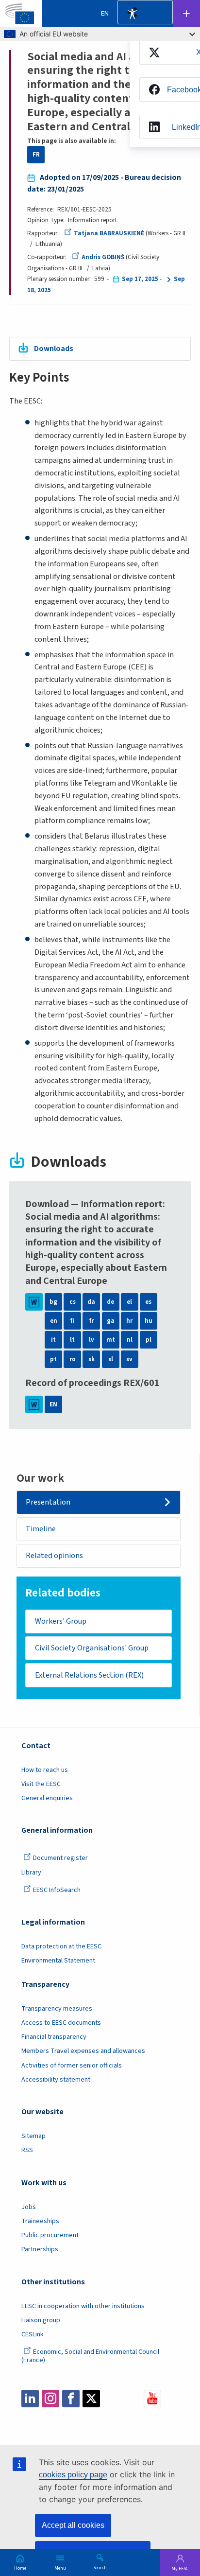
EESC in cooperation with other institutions (83, 2306)
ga (111, 1321)
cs (73, 1302)
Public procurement (50, 2235)
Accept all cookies (73, 2525)
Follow (186, 14)
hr (129, 1321)
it (53, 1340)
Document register (60, 1858)
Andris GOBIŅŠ (103, 257)
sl (111, 1359)
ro (73, 1359)
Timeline (41, 1529)
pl (149, 1340)
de (110, 1302)
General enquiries (47, 1798)
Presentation (48, 1502)
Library (31, 1873)
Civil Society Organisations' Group (92, 1648)
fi (72, 1321)
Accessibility (132, 14)
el (129, 1302)
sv (129, 1359)
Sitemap (33, 2136)
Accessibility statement (56, 2080)
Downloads (54, 348)
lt (72, 1340)
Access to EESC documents (61, 2023)
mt (111, 1340)
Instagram (50, 2399)
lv (92, 1340)
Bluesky (112, 2399)
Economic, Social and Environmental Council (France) (90, 2356)
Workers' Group (61, 1621)
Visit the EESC (41, 1784)
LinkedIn (30, 2399)
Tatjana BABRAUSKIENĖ (109, 233)
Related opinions (54, 1555)
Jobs (29, 2207)
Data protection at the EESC (61, 1946)
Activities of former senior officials (72, 2066)
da (91, 1302)
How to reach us (45, 1770)
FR (36, 155)
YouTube (152, 2399)
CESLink (33, 2334)
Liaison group (41, 2320)
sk (92, 1359)
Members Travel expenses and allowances (83, 2051)
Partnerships (40, 2249)
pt (53, 1359)
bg (53, 1302)
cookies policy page (73, 2475)
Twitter (91, 2399)
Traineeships (40, 2221)
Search (100, 2567)
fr (92, 1321)
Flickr (132, 2399)
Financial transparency (54, 2037)
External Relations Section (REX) (89, 1675)
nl (130, 1340)
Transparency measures (57, 2009)
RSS (27, 2150)
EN (53, 1404)
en (54, 1321)
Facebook (71, 2399)
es (148, 1302)
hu (149, 1321)
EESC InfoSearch (57, 1890)
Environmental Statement (58, 1961)
